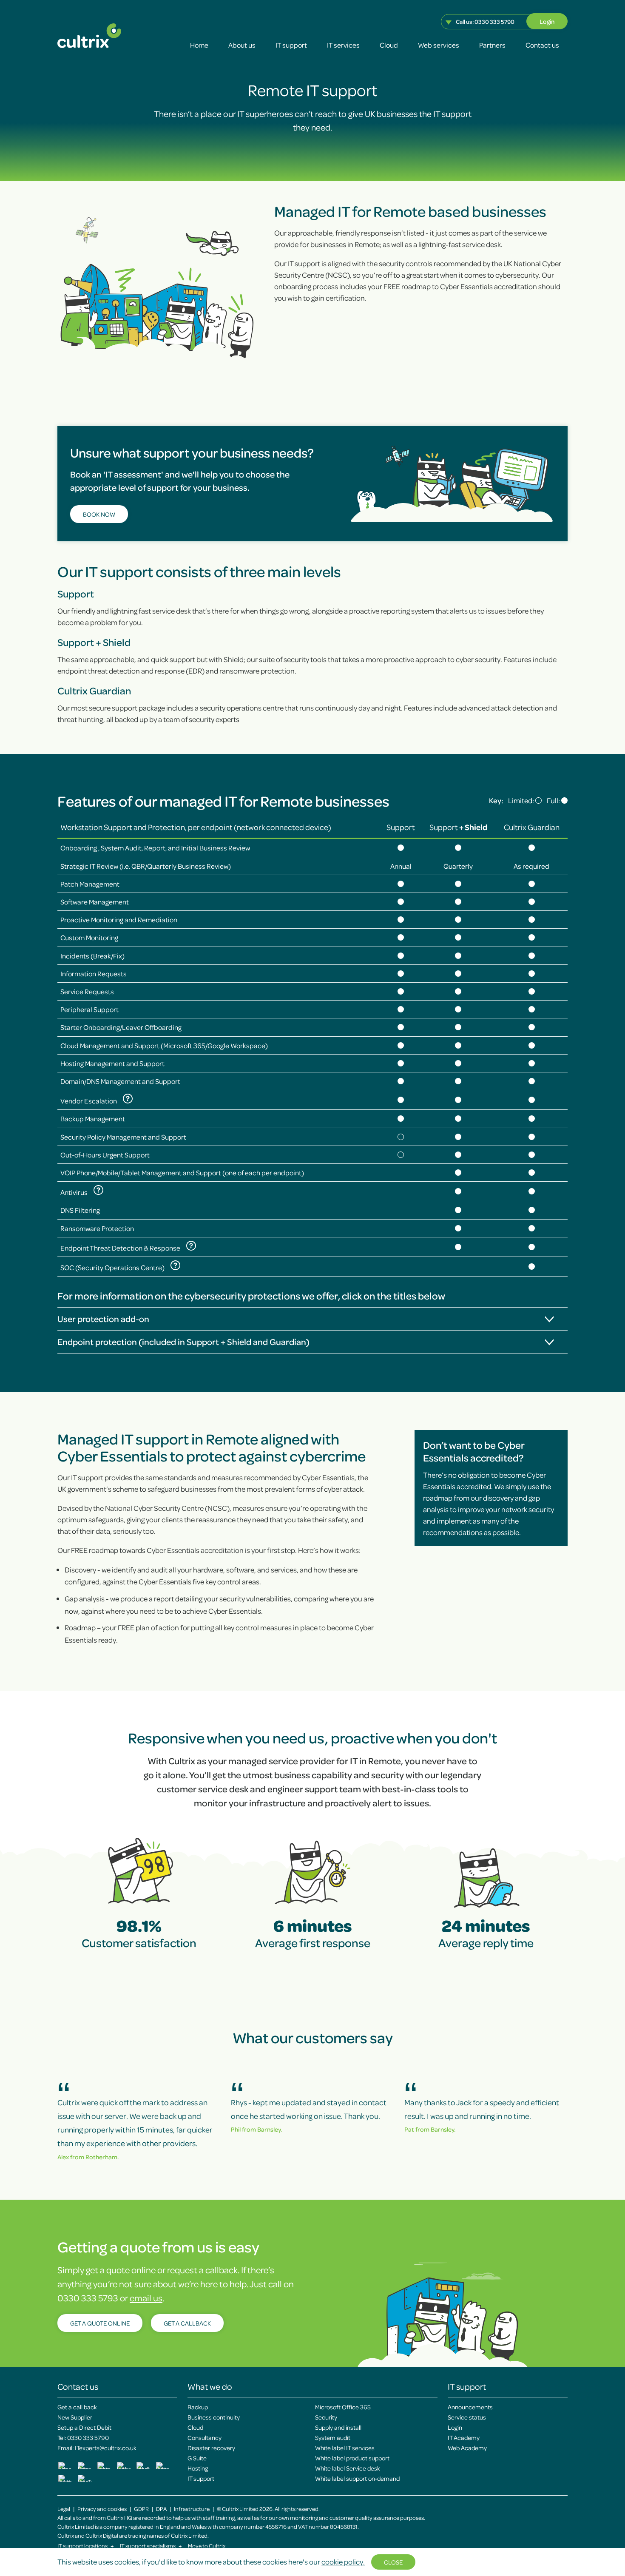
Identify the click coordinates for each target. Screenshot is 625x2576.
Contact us (542, 45)
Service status (467, 2417)
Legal (64, 2509)
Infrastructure (192, 2509)
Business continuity (214, 2417)
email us (146, 2298)
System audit (333, 2437)
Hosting (198, 2468)
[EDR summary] (191, 1246)
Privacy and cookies (102, 2509)
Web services (439, 45)
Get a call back (77, 2407)
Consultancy (205, 2437)
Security (326, 2417)
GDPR (141, 2509)
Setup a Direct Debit (84, 2427)
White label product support (352, 2458)
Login (547, 21)
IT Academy (464, 2437)
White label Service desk (348, 2468)
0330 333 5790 (494, 21)
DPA (161, 2509)
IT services (343, 45)
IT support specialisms (151, 2546)
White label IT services (345, 2448)
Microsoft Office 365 (343, 2407)
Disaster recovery (211, 2448)
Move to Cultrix (207, 2546)
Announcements (470, 2407)
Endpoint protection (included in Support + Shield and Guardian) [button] (183, 1342)
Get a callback (187, 2323)
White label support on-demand (357, 2478)
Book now (99, 514)
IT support (291, 45)
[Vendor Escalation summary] (128, 1099)
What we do (210, 2386)
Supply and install (338, 2427)
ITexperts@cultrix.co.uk (106, 2448)
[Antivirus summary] (98, 1190)
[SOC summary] (175, 1265)
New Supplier (75, 2417)
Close (393, 2562)
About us (242, 45)
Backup (198, 2407)
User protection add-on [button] (103, 1319)
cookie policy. (343, 2562)
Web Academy (467, 2448)
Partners (492, 45)
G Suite (197, 2458)
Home (199, 45)
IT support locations (86, 2546)
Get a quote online (100, 2323)
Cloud (389, 45)
